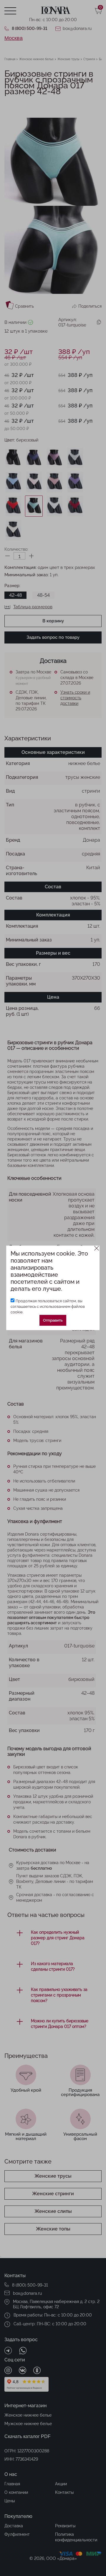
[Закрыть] (97, 1248)
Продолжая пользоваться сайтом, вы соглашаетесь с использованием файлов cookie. (48, 1306)
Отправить (53, 1320)
